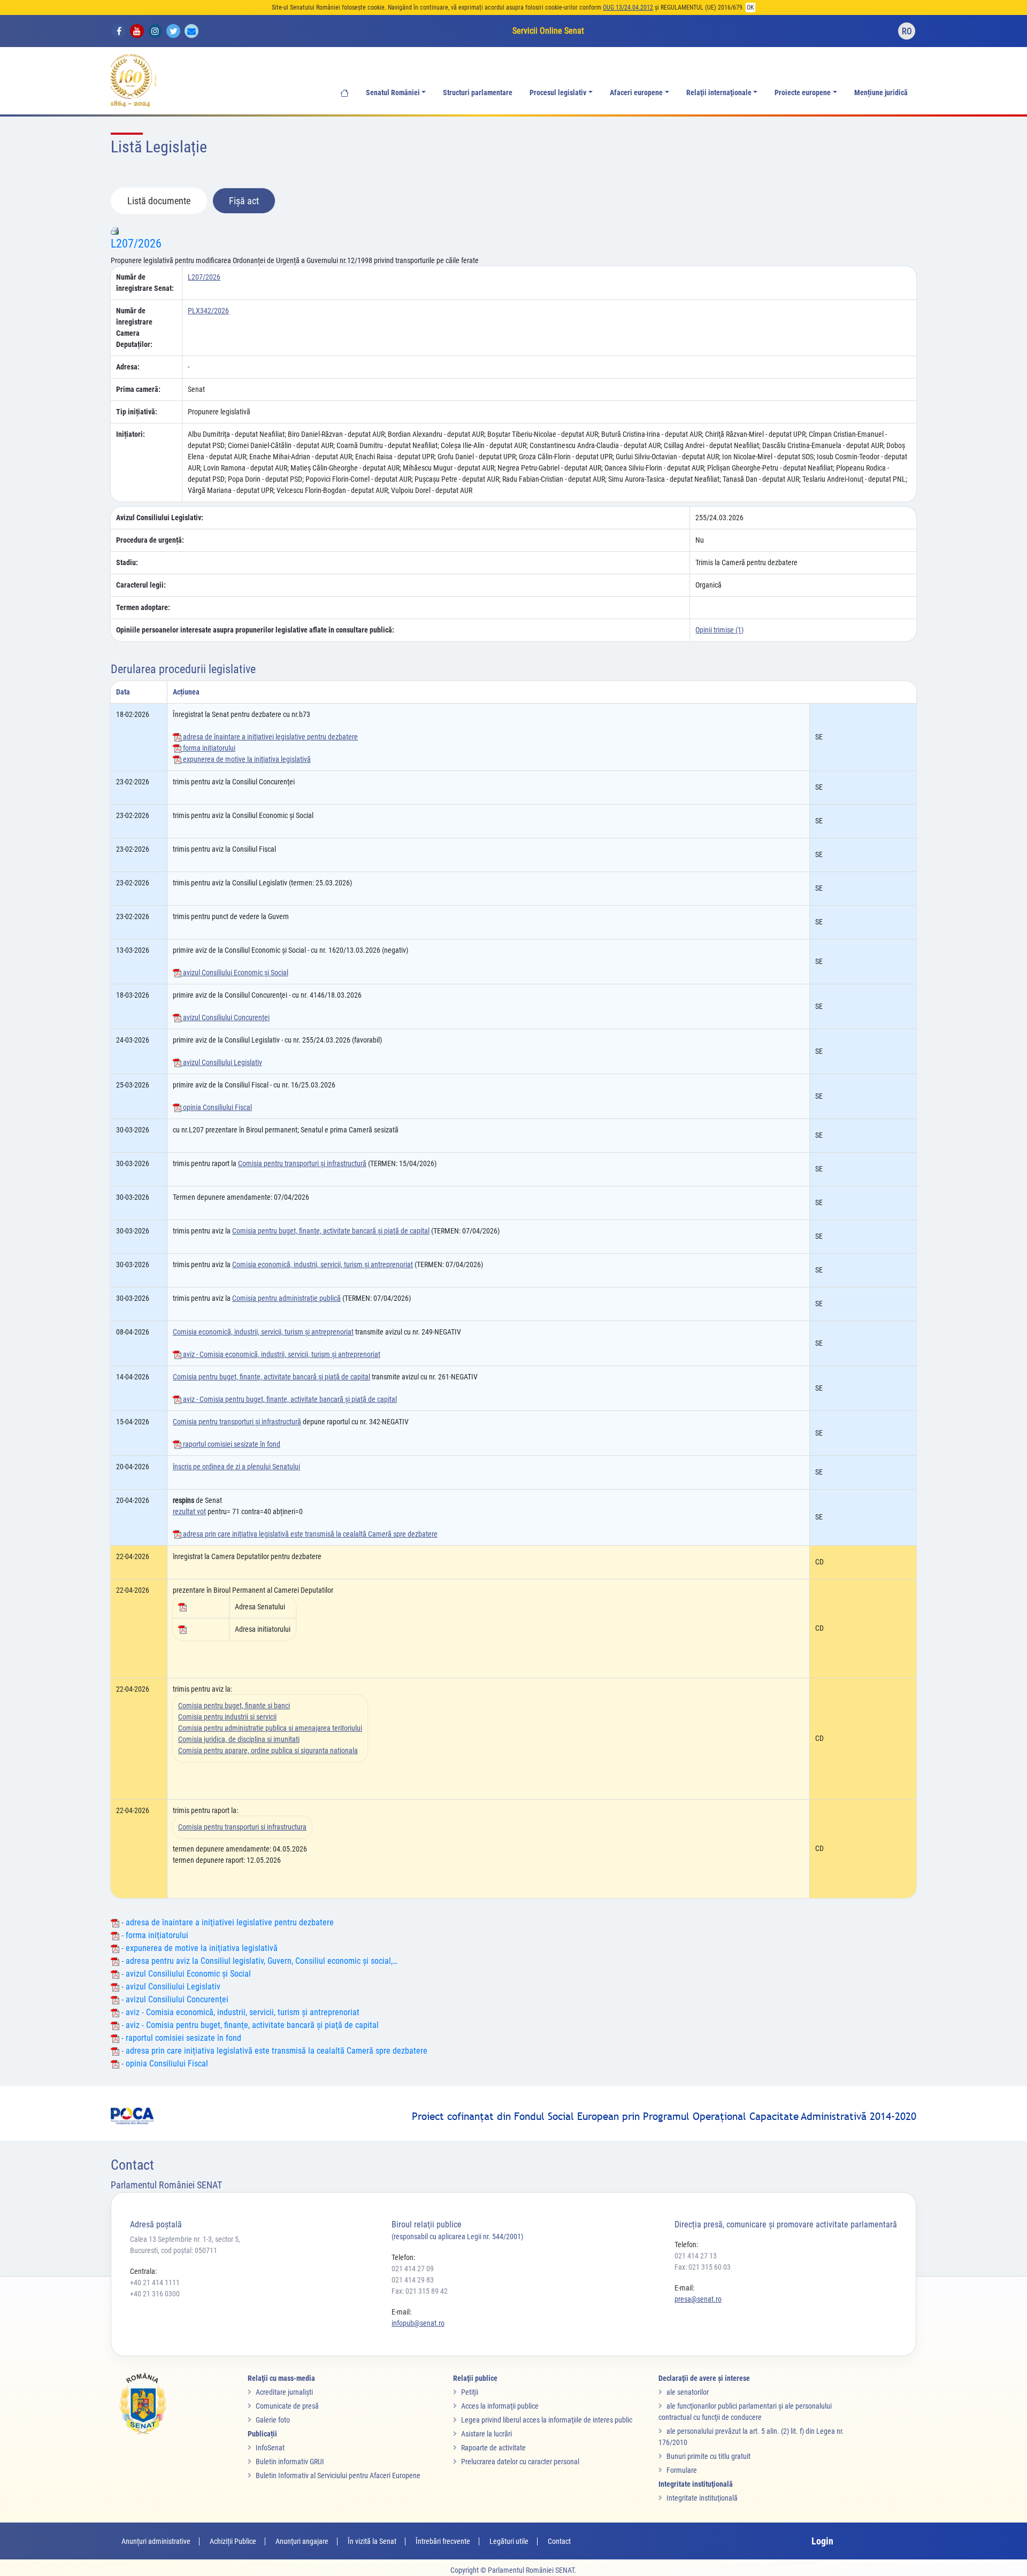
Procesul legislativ (558, 93)
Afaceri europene (636, 93)
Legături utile (509, 2541)
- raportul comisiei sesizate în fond (180, 2038)
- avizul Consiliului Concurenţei (174, 1999)
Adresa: (128, 367)
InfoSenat (270, 2448)
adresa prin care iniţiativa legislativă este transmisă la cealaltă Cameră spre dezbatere (309, 1534)
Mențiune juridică (881, 93)
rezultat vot (189, 1511)
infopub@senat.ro (418, 2323)
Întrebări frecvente (443, 2541)
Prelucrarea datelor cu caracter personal (520, 2462)
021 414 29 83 (413, 2280)
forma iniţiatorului (208, 748)
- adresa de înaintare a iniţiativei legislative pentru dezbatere (227, 1922)
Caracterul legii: (141, 585)
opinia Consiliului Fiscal (217, 1107)
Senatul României (393, 93)
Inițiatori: (131, 434)
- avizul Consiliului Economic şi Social (185, 1974)
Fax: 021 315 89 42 (420, 2291)
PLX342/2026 (208, 311)
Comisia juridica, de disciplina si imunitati (239, 1739)
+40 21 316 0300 (155, 2294)
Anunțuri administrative (156, 2541)
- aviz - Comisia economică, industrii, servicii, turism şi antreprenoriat (239, 2012)
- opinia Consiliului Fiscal (164, 2064)
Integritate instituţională (702, 2498)
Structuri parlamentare (478, 93)
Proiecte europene (803, 93)
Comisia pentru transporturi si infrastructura (242, 1827)
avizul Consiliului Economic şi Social (235, 973)
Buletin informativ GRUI (290, 2462)
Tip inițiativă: (137, 412)
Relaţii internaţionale (719, 93)
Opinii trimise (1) (719, 630)
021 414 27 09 (413, 2269)
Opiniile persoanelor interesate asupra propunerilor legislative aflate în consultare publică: (255, 630)
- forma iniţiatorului (154, 1935)
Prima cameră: (138, 389)
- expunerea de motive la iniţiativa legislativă (198, 1948)
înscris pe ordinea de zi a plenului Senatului (236, 1467)
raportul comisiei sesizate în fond (231, 1444)
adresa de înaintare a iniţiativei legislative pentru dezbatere (270, 737)
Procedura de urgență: (150, 540)
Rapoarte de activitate (493, 2448)
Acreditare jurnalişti (284, 2392)
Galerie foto (273, 2420)
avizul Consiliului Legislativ (222, 1062)
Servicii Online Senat (548, 31)
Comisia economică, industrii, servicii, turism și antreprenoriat (323, 1264)
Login (822, 2541)
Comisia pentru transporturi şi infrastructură (302, 1163)
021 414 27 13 (696, 2256)
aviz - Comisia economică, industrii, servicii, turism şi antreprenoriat (281, 1354)
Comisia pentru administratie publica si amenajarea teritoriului (270, 1728)
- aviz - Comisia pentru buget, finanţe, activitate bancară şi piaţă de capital (249, 2025)
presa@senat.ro (698, 2299)
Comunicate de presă (287, 2406)
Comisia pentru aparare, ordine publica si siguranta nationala (268, 1750)
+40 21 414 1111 (155, 2282)
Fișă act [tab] (244, 201)
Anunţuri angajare (302, 2541)
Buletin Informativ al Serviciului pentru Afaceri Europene (338, 2475)
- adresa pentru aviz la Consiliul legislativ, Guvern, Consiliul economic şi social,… (258, 1961)
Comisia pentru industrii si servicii (227, 1717)
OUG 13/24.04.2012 (628, 7)
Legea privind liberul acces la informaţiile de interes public (547, 2420)
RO (907, 31)
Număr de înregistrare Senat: (145, 283)
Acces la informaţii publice (500, 2406)
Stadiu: (127, 562)
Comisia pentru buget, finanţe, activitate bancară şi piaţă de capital (331, 1231)
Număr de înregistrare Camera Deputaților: (134, 327)
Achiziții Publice (233, 2541)
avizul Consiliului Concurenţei (225, 1017)
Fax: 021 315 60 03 (703, 2267)
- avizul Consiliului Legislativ (170, 1987)
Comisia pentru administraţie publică (286, 1298)
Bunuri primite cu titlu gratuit (708, 2456)
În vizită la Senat (372, 2541)
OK (750, 7)
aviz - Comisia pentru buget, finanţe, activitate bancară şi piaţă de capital (289, 1399)
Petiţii (470, 2392)
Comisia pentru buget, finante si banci (234, 1706)
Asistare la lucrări (486, 2434)
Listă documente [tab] (159, 201)
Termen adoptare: (143, 607)
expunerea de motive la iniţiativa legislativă (246, 759)
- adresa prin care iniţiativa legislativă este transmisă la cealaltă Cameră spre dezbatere (273, 2051)
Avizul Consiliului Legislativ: (160, 518)
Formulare (682, 2470)
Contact (559, 2541)
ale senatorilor (688, 2392)
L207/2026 (136, 244)
